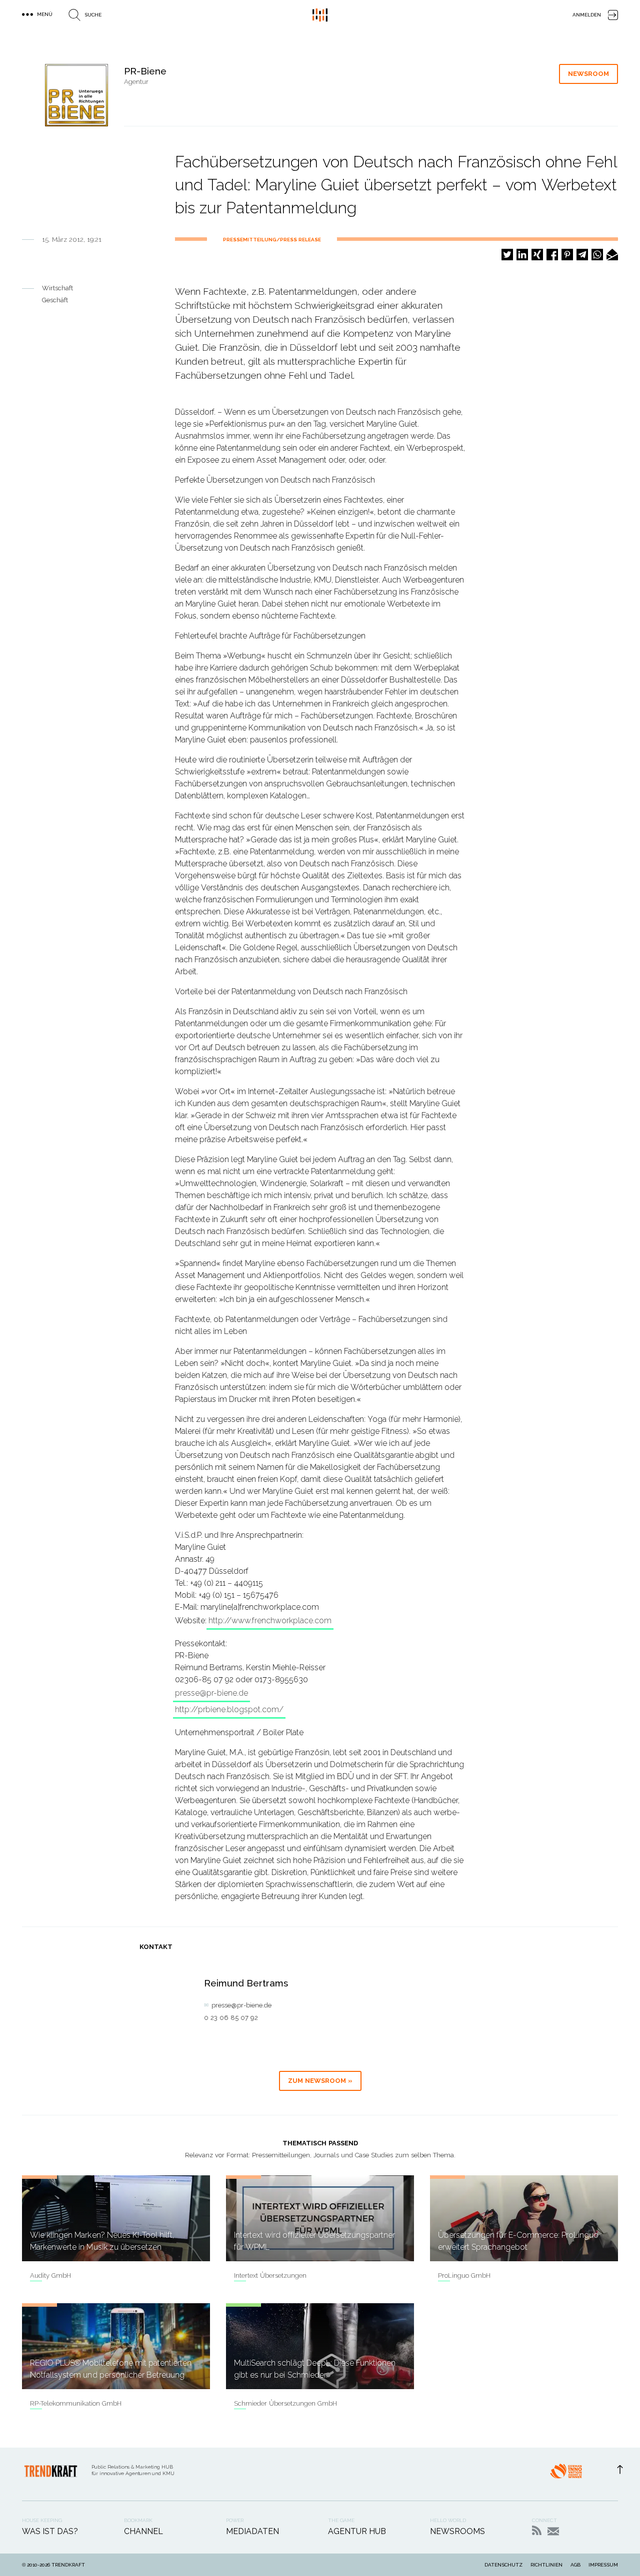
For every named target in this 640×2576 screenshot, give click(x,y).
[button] (507, 255)
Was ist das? (50, 2531)
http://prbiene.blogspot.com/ (229, 1709)
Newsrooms (457, 2531)
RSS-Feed (537, 2530)
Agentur (136, 82)
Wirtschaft (57, 288)
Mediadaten (252, 2531)
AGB (575, 2565)
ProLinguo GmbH (464, 2275)
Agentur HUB (357, 2531)
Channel (143, 2531)
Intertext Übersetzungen (270, 2275)
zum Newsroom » (320, 2081)
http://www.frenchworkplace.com (270, 1620)
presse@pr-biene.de (211, 1693)
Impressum (603, 2565)
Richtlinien (546, 2565)
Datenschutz (503, 2565)
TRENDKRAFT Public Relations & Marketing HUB (320, 15)
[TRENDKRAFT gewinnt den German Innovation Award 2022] (566, 2474)
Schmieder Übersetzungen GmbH (285, 2403)
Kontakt (553, 2531)
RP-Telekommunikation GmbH (76, 2403)
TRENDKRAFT (68, 2565)
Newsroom (588, 74)
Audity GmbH (50, 2275)
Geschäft (55, 300)
